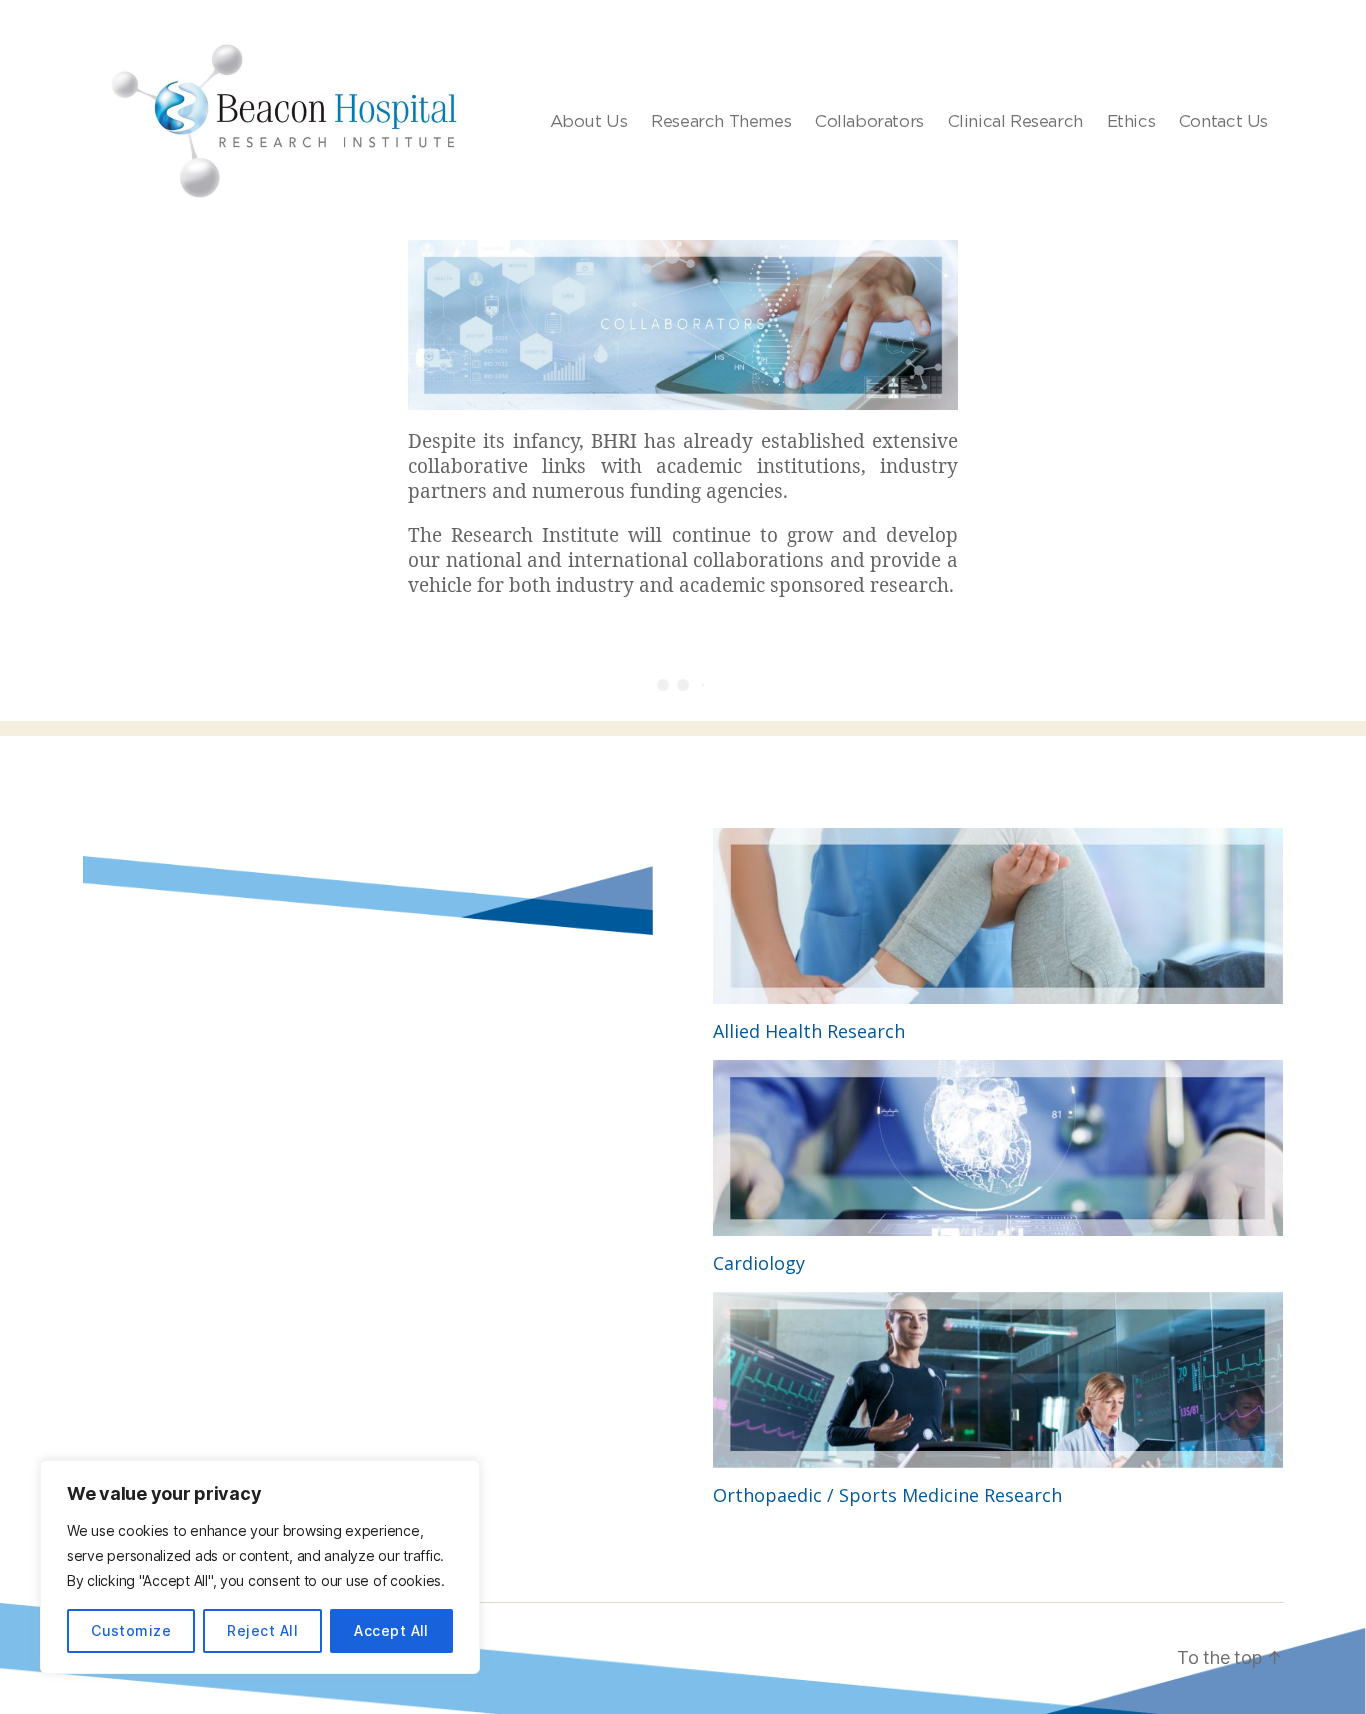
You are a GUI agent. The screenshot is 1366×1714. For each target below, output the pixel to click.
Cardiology (759, 1263)
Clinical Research (1015, 121)
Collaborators (869, 121)
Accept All (391, 1630)
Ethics (1131, 121)
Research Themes (721, 121)
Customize (131, 1630)
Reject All (262, 1630)
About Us (589, 121)
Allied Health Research (809, 1031)
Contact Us (1223, 121)
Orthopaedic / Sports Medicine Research (887, 1495)
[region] (260, 1567)
